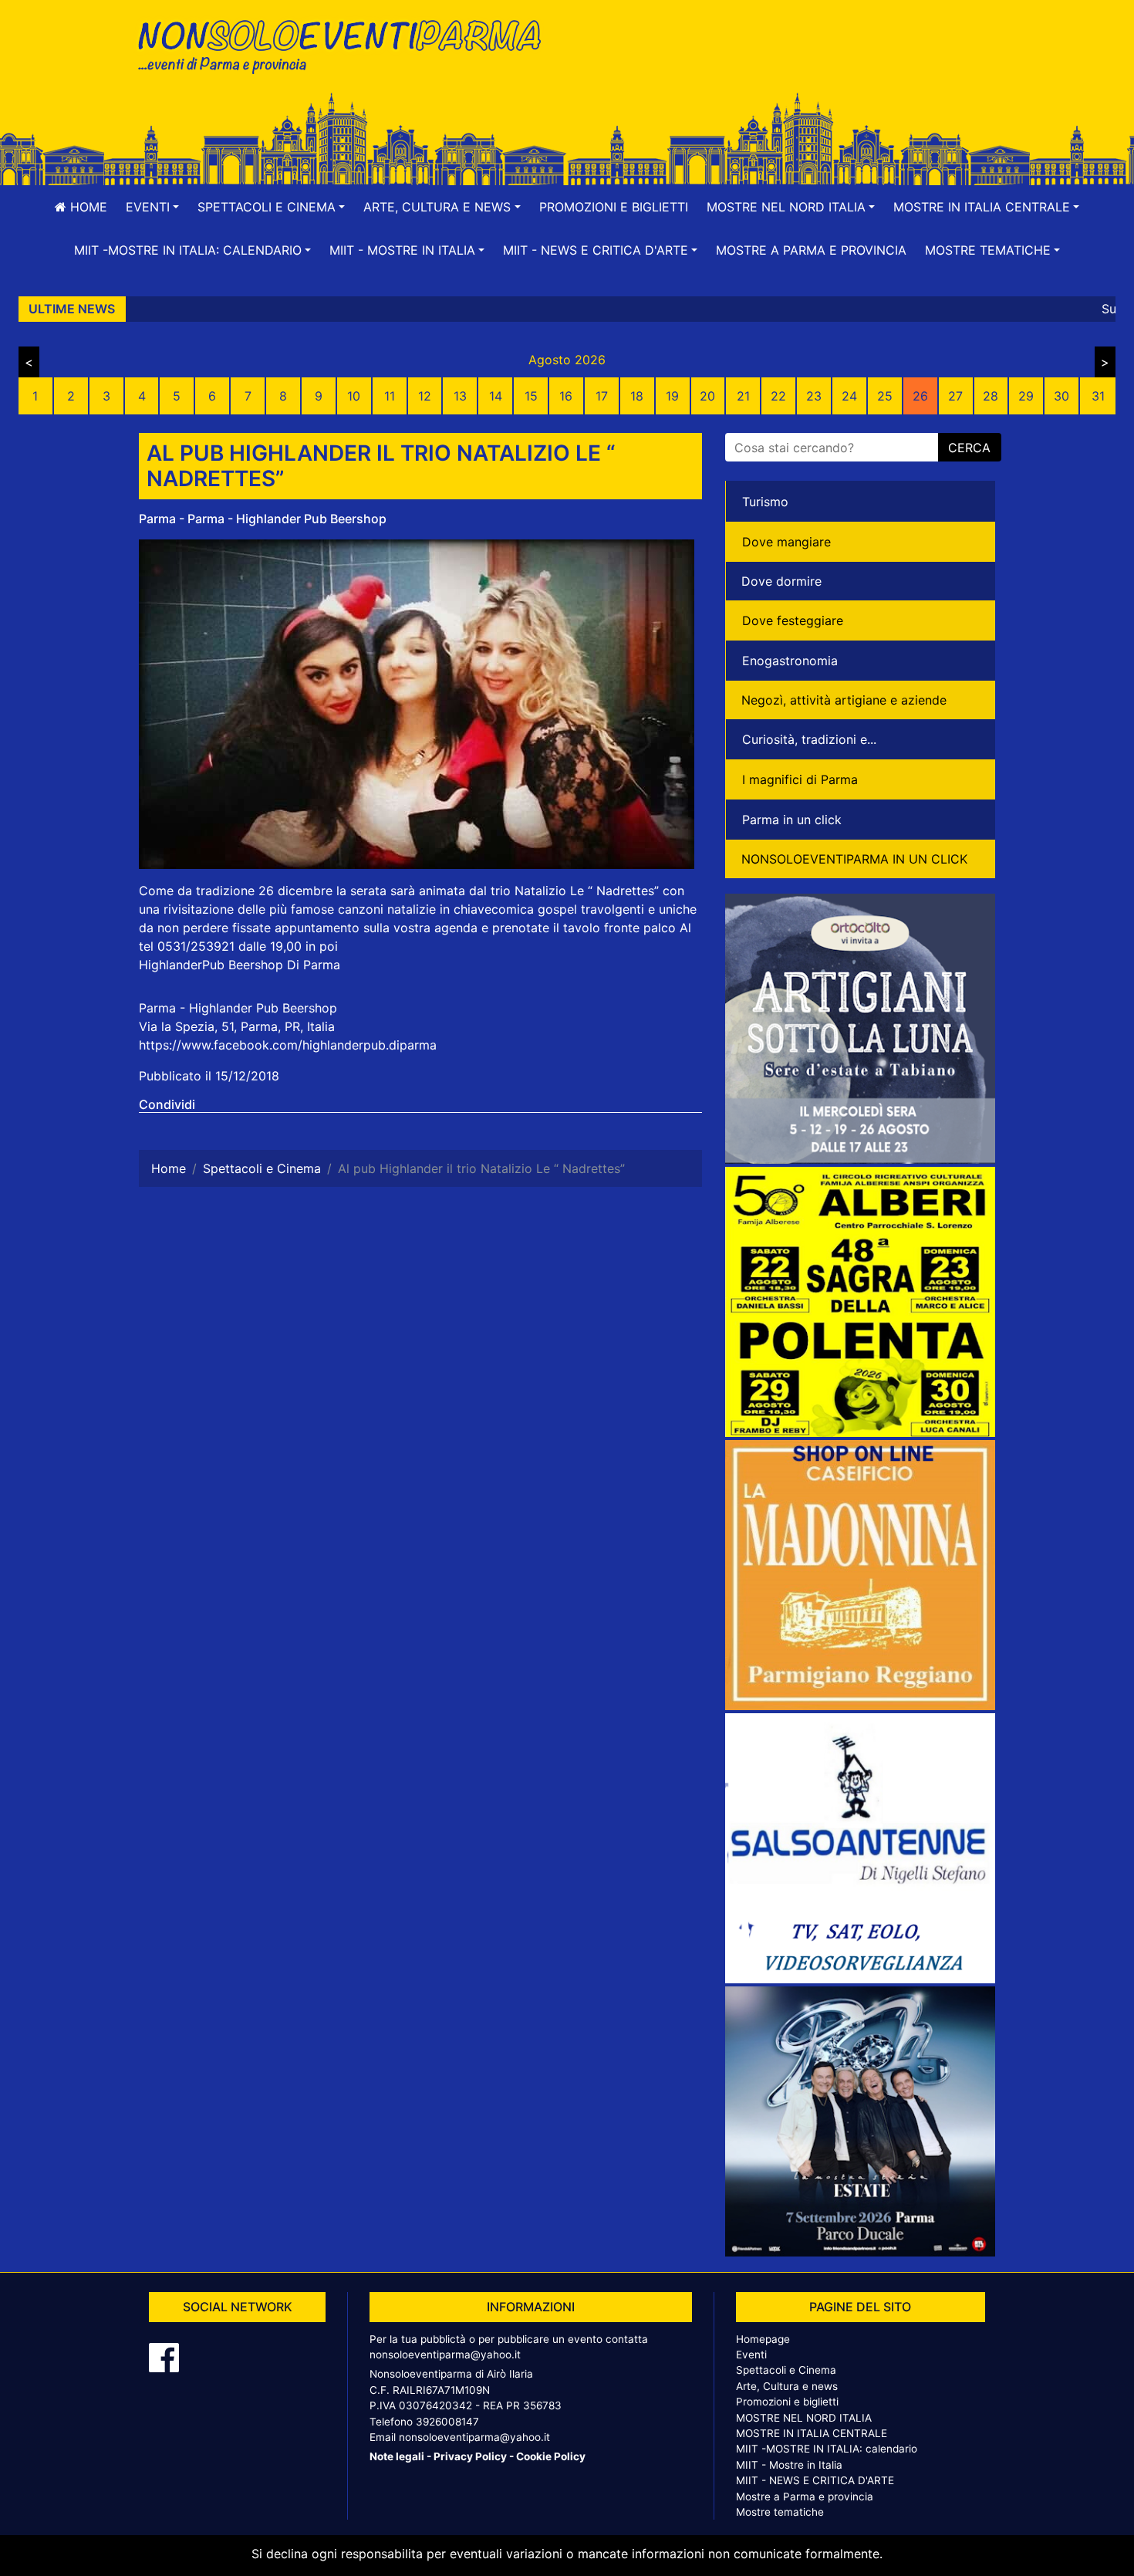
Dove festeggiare (793, 620)
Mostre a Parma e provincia (811, 250)
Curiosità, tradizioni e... (809, 739)
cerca (969, 448)
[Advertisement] (787, 63)
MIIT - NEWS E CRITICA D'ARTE (815, 2480)
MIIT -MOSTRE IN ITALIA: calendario (827, 2449)
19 (672, 396)
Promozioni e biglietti (614, 207)
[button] (152, 207)
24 (849, 396)
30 (1061, 396)
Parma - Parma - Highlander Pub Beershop (263, 519)
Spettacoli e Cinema (786, 2370)
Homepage (763, 2339)
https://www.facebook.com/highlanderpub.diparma (288, 1045)
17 (602, 396)
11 (390, 396)
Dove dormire (781, 581)
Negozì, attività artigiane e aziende (844, 700)
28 (991, 396)
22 (778, 396)
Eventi (751, 2355)
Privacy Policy (470, 2456)
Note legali (397, 2456)
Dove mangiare (786, 542)
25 (885, 396)
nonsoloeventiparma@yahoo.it (445, 2355)
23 (814, 396)
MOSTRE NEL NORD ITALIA (804, 2418)
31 (1098, 396)
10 (354, 396)
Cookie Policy (551, 2456)
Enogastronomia (790, 661)
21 (743, 396)
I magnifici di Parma (800, 779)
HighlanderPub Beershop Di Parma (240, 965)
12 (425, 396)
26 (920, 396)
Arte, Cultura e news (787, 2386)
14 (496, 396)
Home (87, 207)
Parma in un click (792, 820)
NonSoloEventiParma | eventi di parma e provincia (347, 44)
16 (566, 396)
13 (460, 396)
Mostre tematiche (780, 2512)
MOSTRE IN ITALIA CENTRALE (812, 2433)
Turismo (765, 502)
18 (637, 396)
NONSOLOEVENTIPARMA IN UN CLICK (854, 859)
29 (1026, 396)
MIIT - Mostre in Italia (789, 2465)
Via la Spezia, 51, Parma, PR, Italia (237, 1026)
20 (707, 396)
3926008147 (447, 2422)
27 (955, 396)
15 (531, 396)
